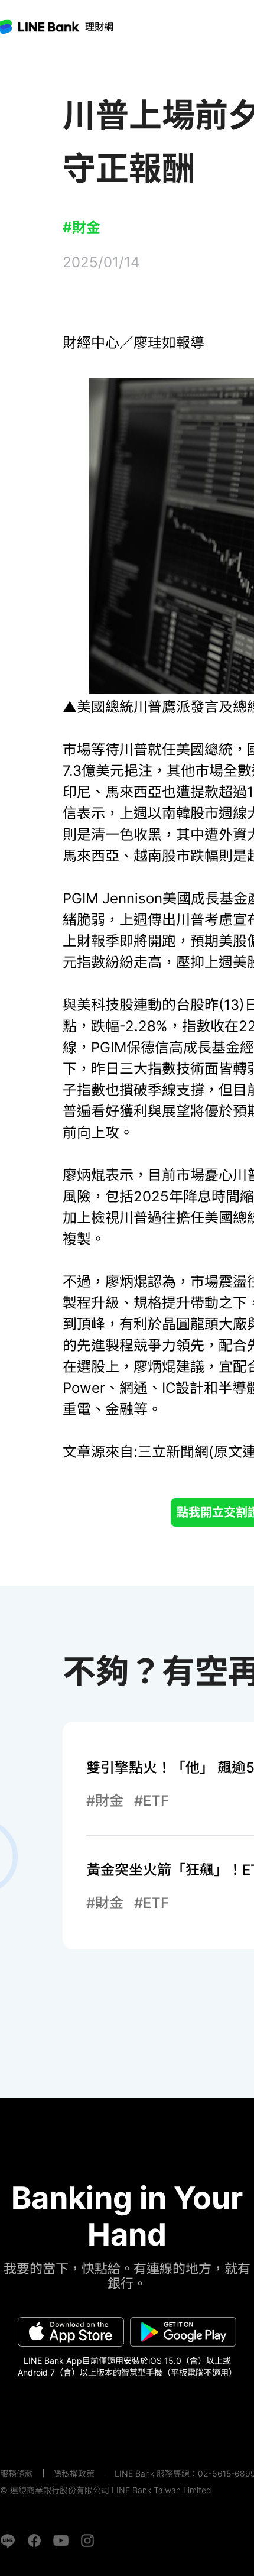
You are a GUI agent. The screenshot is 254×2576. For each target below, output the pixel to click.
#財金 (82, 227)
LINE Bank (99, 27)
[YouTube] (61, 2541)
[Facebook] (34, 2541)
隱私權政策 (74, 2473)
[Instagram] (87, 2541)
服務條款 (17, 2473)
